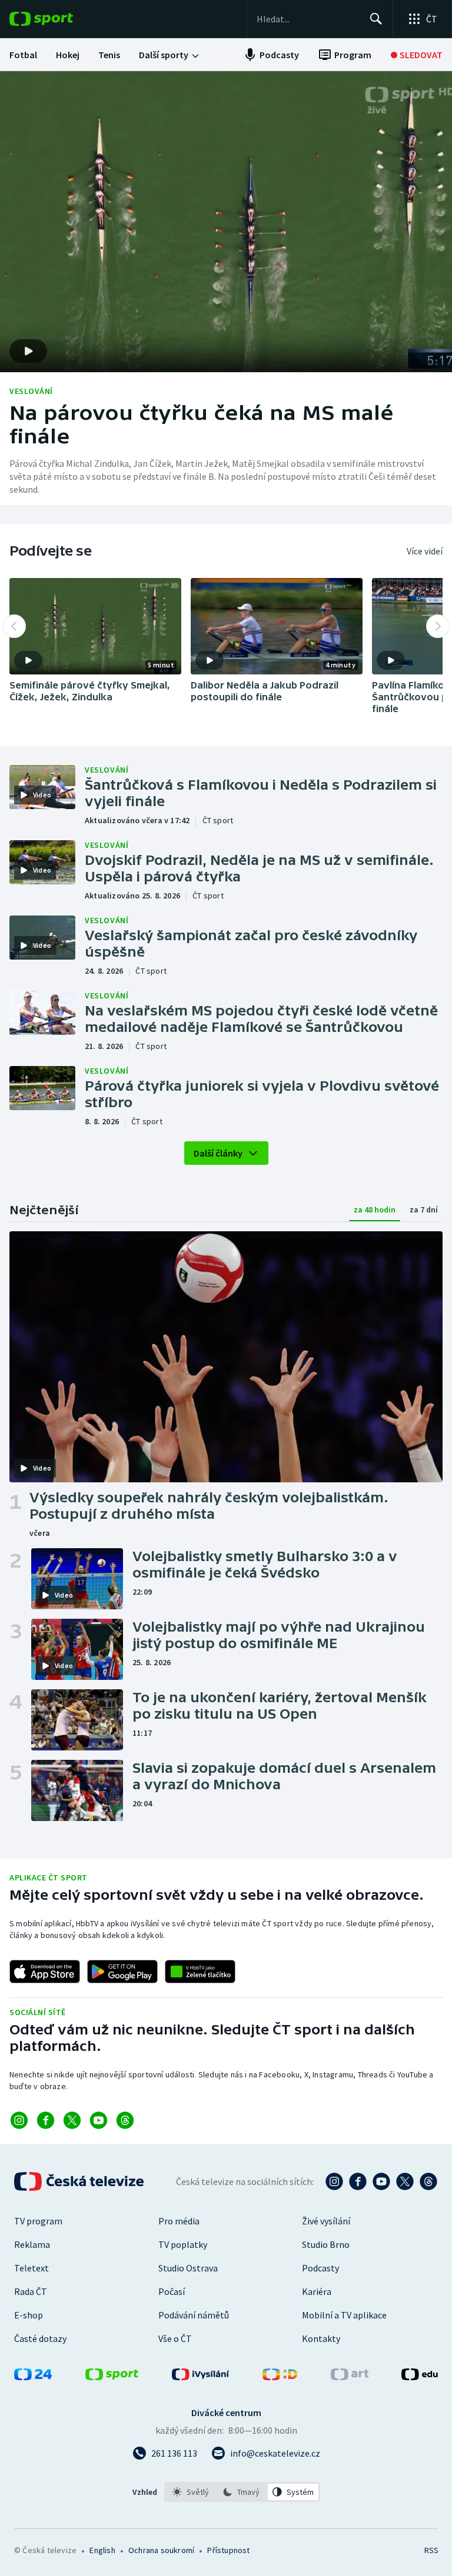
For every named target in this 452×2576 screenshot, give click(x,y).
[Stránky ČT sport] (112, 2377)
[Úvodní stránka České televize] (80, 2181)
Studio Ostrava (188, 2268)
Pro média (179, 2221)
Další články (218, 1153)
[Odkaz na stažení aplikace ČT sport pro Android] (122, 1972)
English (102, 2550)
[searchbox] (308, 19)
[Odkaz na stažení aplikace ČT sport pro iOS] (45, 1972)
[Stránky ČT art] (350, 2377)
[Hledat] (376, 19)
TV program (38, 2221)
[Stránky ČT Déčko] (280, 2377)
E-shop (29, 2315)
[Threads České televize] (428, 2181)
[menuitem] (23, 55)
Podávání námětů (194, 2315)
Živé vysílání (326, 2221)
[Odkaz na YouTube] (99, 2120)
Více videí (425, 551)
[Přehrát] (28, 660)
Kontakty (321, 2338)
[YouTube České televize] (381, 2181)
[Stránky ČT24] (33, 2377)
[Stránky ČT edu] (420, 2377)
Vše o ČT (175, 2338)
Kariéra (317, 2291)
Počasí (172, 2291)
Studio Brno (326, 2244)
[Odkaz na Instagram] (19, 2120)
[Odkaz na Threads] (125, 2120)
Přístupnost (228, 2550)
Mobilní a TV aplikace (344, 2315)
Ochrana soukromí (161, 2550)
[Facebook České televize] (358, 2181)
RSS (431, 2550)
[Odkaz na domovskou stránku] (59, 19)
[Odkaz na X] (72, 2120)
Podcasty (320, 2268)
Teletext (31, 2268)
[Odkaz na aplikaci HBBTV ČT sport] (200, 1972)
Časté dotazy (40, 2338)
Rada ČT (31, 2291)
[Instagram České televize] (334, 2181)
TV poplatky (183, 2244)
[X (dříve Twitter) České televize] (405, 2181)
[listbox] (242, 2492)
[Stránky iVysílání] (201, 2377)
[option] (191, 2492)
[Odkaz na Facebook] (46, 2120)
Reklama (32, 2244)
